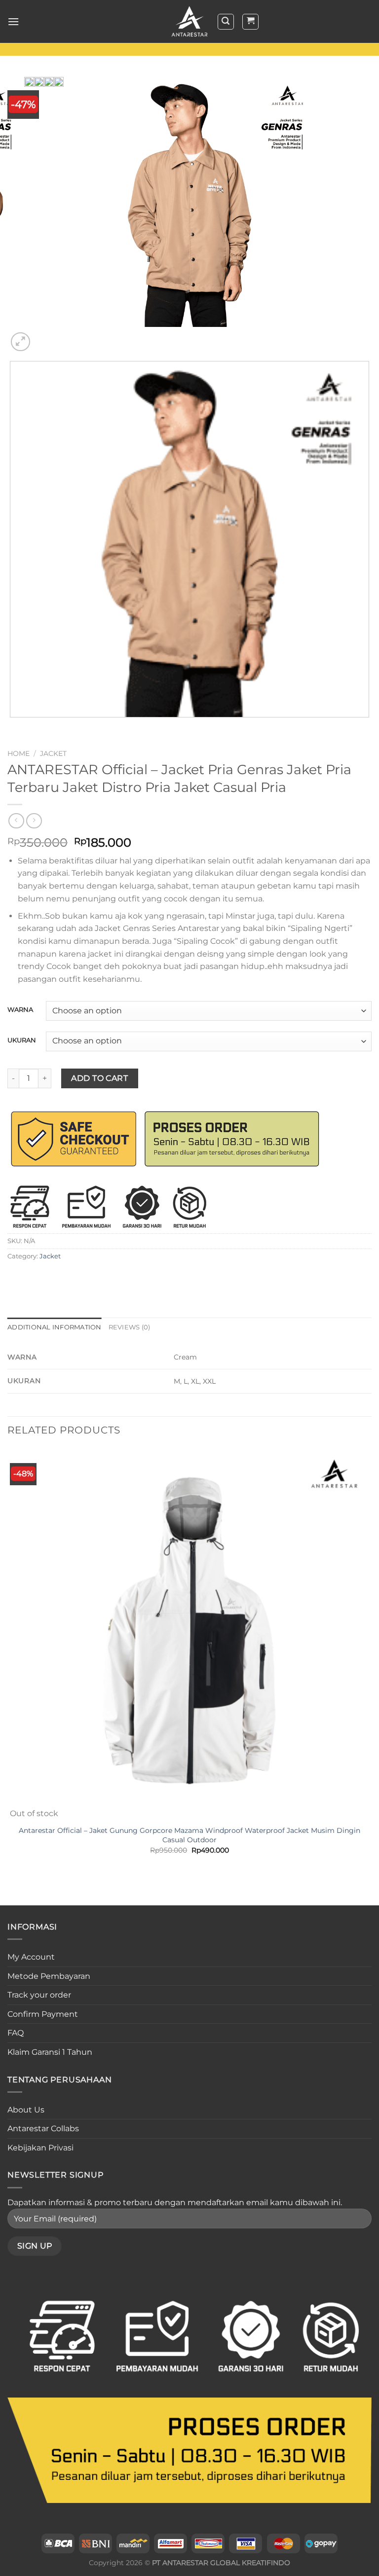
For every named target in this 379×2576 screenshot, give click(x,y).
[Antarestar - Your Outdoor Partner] (189, 22)
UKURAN (22, 1040)
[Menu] (13, 21)
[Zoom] (20, 342)
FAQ (16, 2033)
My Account (31, 1957)
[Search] (226, 22)
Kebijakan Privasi (40, 2148)
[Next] (44, 337)
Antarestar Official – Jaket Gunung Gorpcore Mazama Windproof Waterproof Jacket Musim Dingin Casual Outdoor (189, 1835)
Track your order (39, 1995)
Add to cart (99, 1078)
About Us (26, 2110)
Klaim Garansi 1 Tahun (50, 2052)
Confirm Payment (43, 2014)
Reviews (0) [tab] (130, 1327)
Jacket (53, 753)
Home (19, 753)
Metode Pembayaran (49, 1976)
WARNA (20, 1010)
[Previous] (12, 727)
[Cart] (250, 22)
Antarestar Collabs (43, 2129)
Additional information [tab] (55, 1327)
